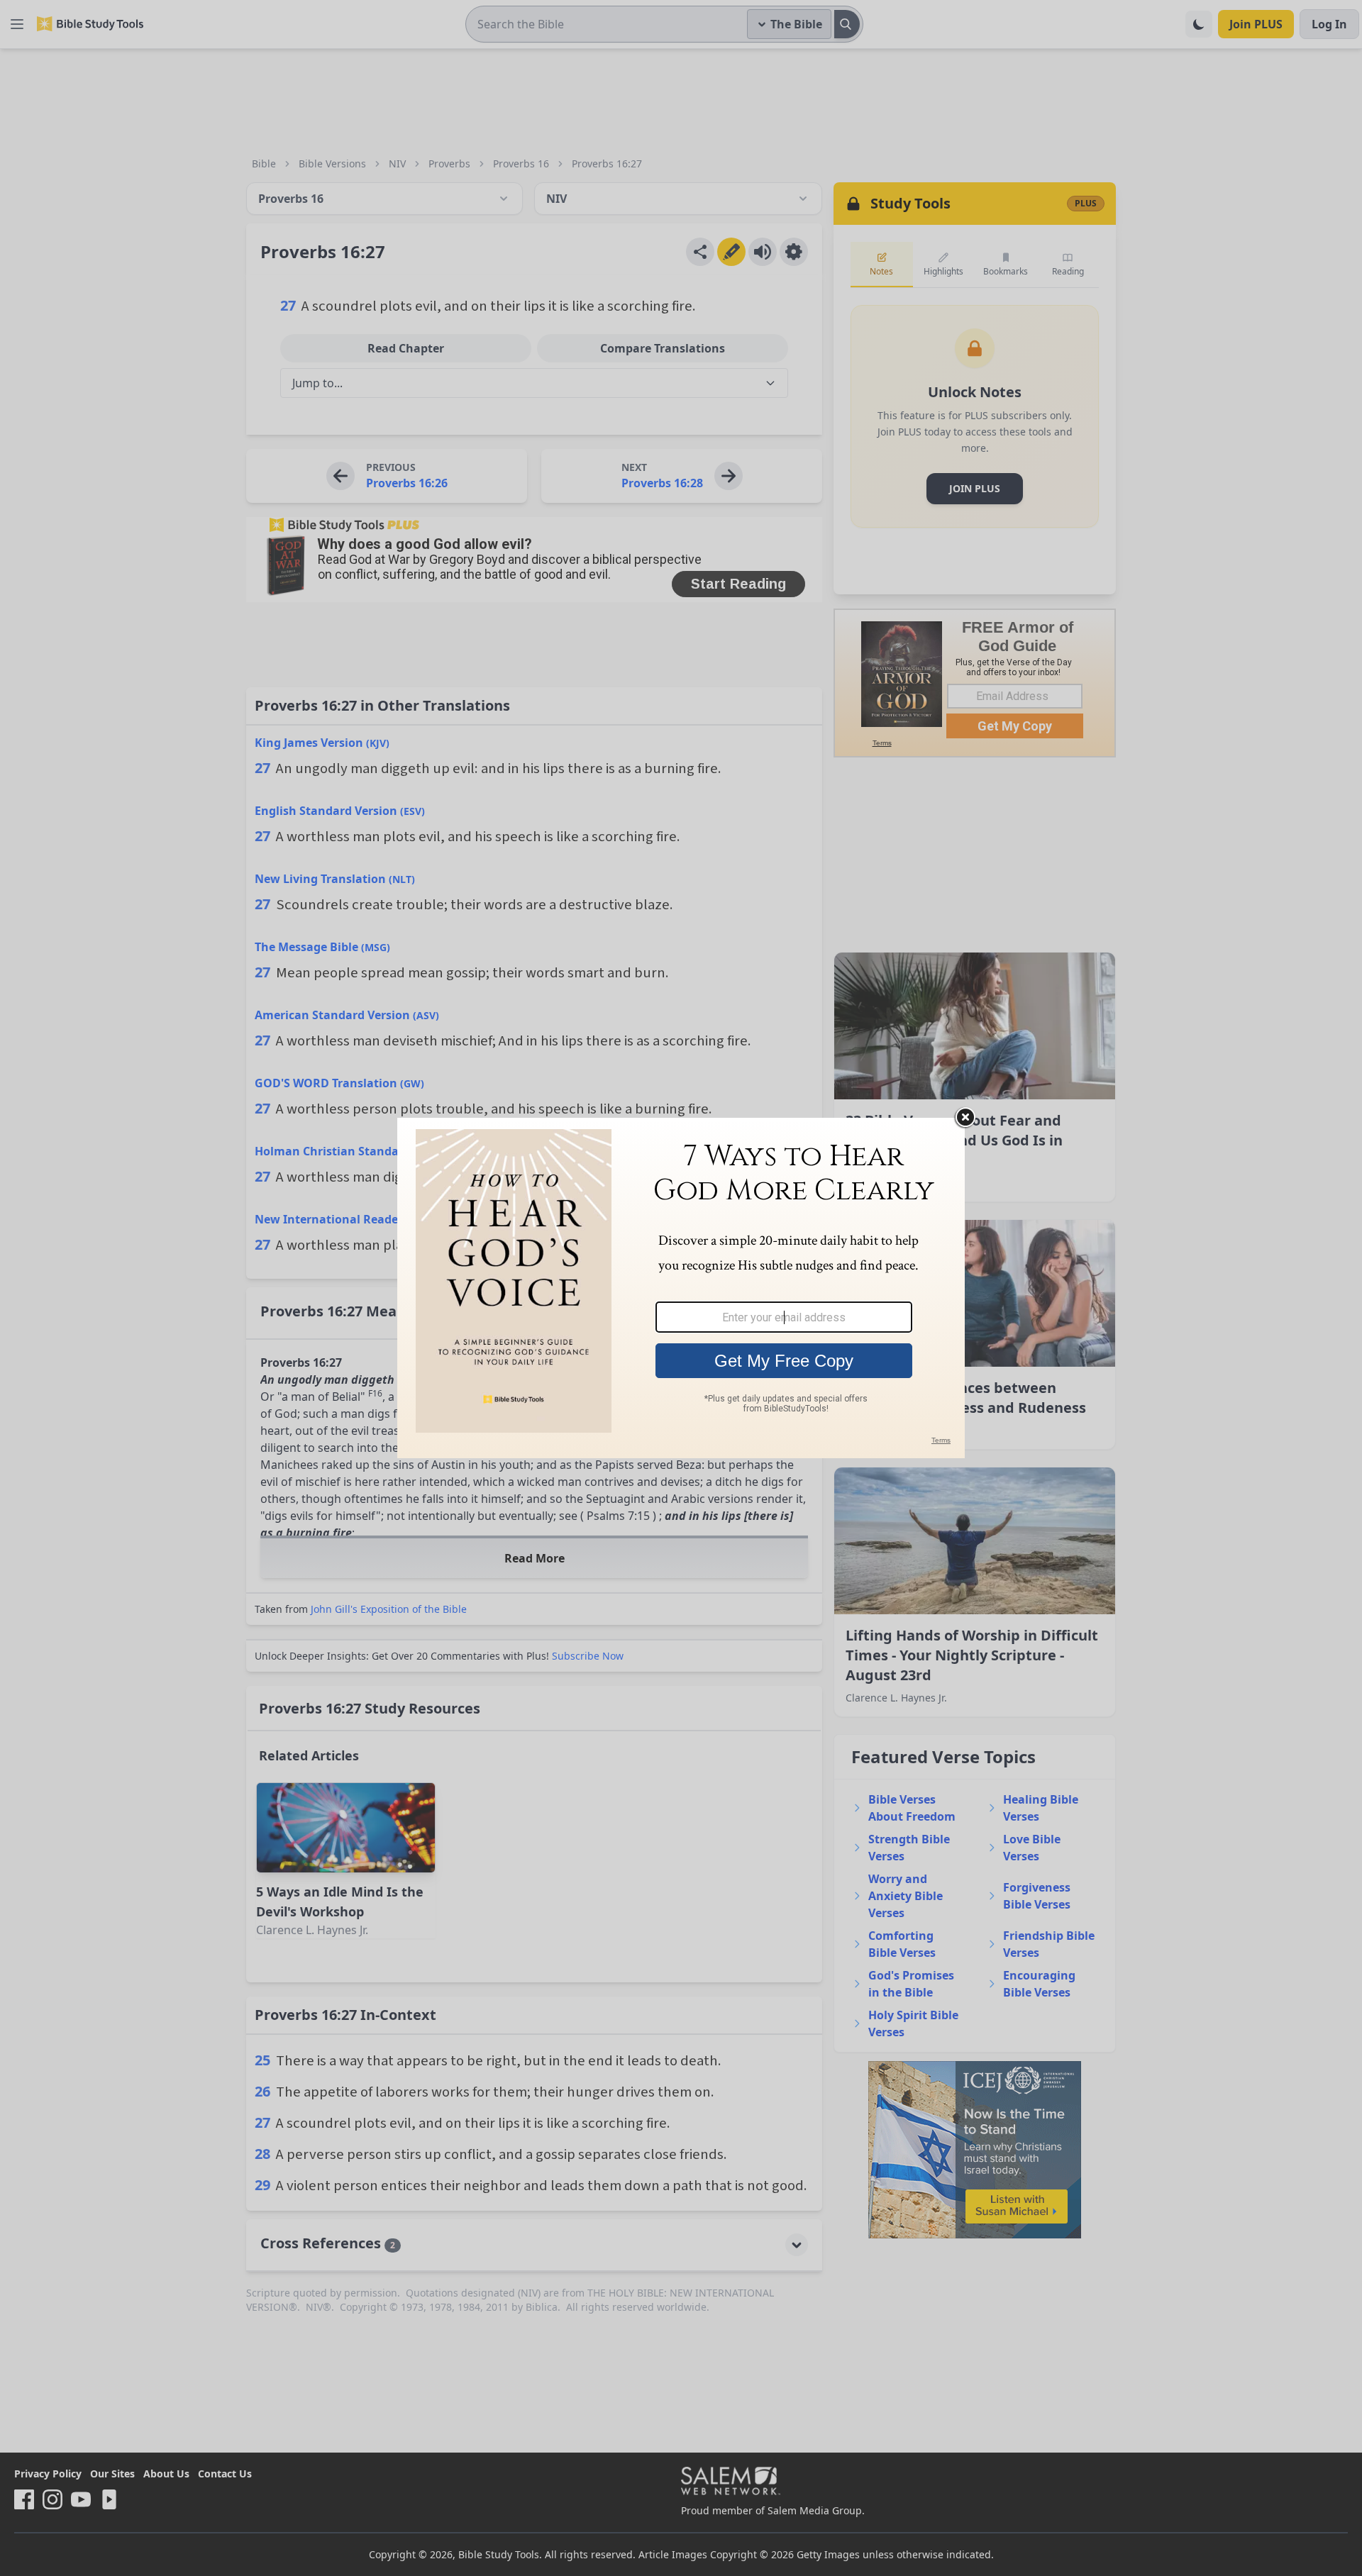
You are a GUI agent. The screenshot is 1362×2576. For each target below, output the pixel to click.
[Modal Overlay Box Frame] (681, 1288)
